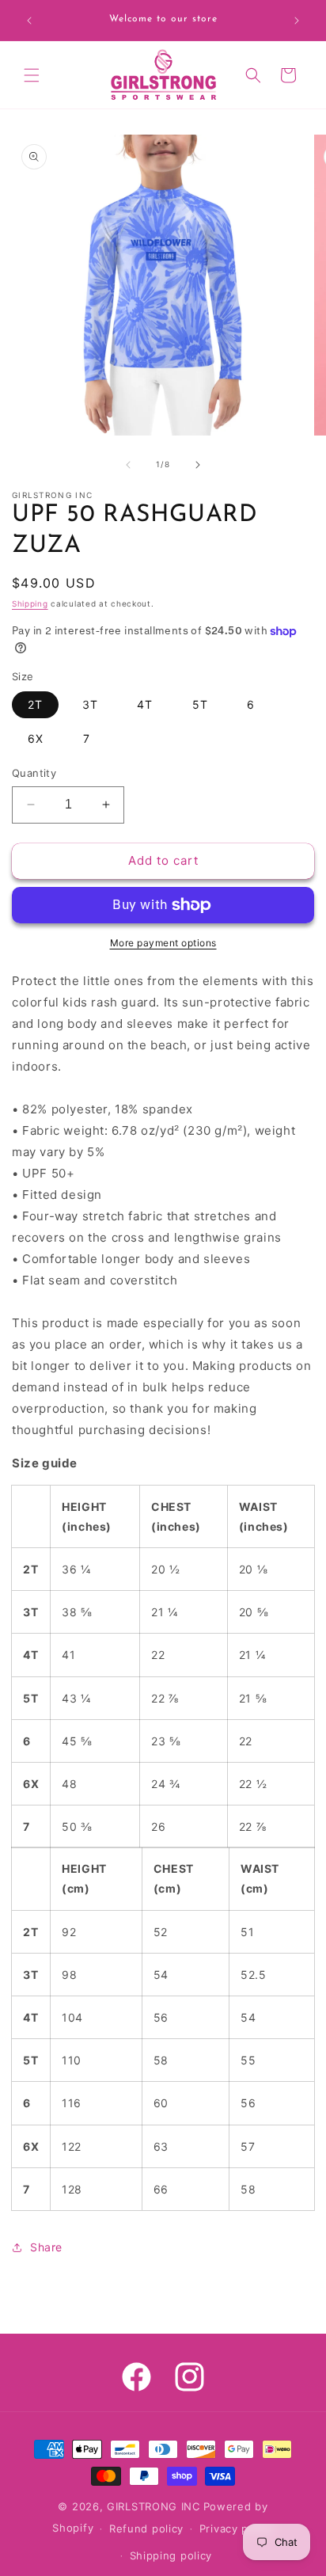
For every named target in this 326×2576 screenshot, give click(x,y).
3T (90, 704)
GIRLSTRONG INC (154, 2506)
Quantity (34, 773)
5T (200, 704)
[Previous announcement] (29, 21)
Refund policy (146, 2528)
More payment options (163, 943)
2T (35, 704)
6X (36, 738)
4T (145, 704)
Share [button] (46, 2247)
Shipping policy (171, 2555)
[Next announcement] (297, 21)
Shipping (30, 603)
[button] (32, 75)
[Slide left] (128, 465)
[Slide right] (198, 465)
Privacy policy (237, 2528)
